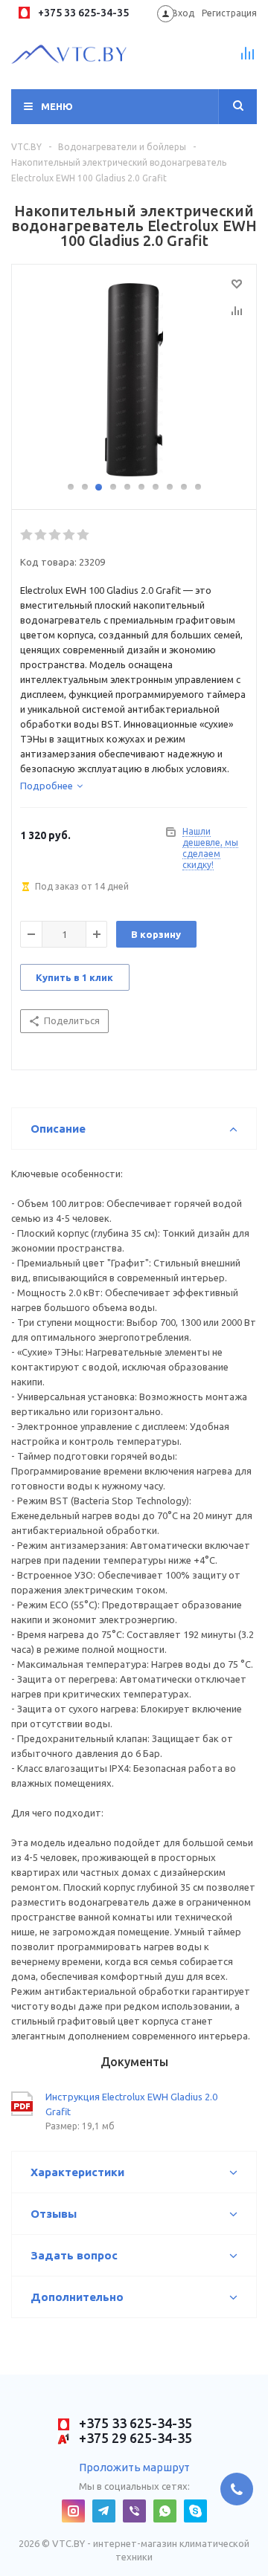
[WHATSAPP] (165, 2511)
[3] (55, 535)
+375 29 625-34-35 (134, 2438)
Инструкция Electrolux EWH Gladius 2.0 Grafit (131, 2104)
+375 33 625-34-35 (82, 13)
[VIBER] (134, 2511)
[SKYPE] (195, 2511)
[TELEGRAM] (104, 2511)
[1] (27, 535)
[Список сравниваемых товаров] (248, 59)
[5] (84, 535)
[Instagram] (73, 2511)
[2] (41, 535)
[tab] (51, 786)
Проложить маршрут (134, 2467)
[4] (70, 535)
